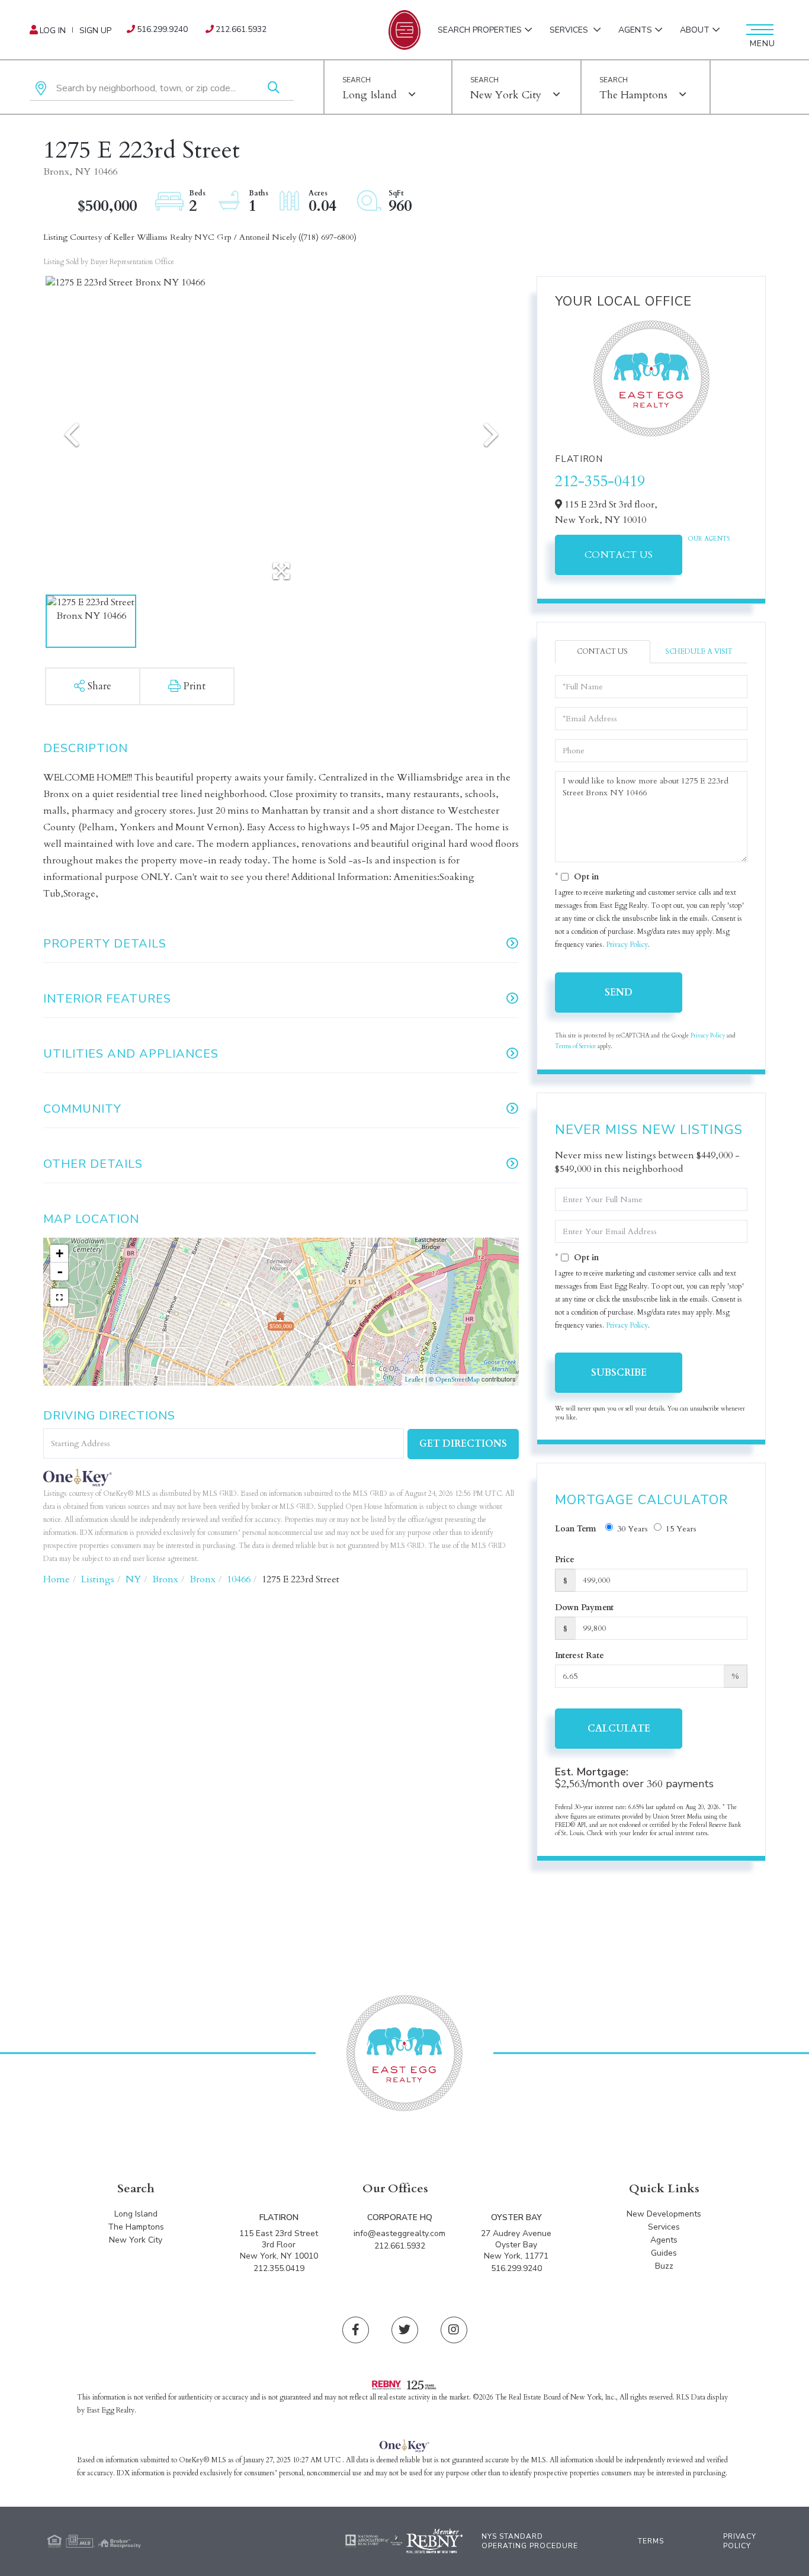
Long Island (370, 95)
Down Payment (584, 1607)
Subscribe (619, 1373)
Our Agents (709, 539)
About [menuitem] (695, 30)
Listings (98, 1579)
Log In (53, 30)
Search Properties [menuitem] (480, 30)
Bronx (165, 1579)
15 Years (681, 1529)
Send (619, 993)
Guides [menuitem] (664, 2253)
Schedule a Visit (699, 651)
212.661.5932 (241, 29)
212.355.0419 (279, 2268)
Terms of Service (575, 1046)
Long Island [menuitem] (136, 2214)
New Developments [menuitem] (664, 2214)
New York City (506, 95)
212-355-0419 (600, 481)
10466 (239, 1579)
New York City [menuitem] (136, 2240)
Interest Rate (580, 1655)
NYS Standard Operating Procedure (530, 2541)
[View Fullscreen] (59, 1297)
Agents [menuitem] (635, 30)
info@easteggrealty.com (399, 2233)
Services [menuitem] (570, 30)
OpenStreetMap (458, 1379)
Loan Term (576, 1529)
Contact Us (619, 555)
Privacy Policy (627, 945)
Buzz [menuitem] (664, 2266)
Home (57, 1579)
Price (565, 1560)
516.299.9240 (162, 29)
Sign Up (95, 30)
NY (133, 1579)
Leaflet (414, 1379)
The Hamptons (633, 95)
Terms (651, 2541)
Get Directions (463, 1444)
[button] (274, 89)
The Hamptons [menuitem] (136, 2227)
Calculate (619, 1729)
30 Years (633, 1529)
